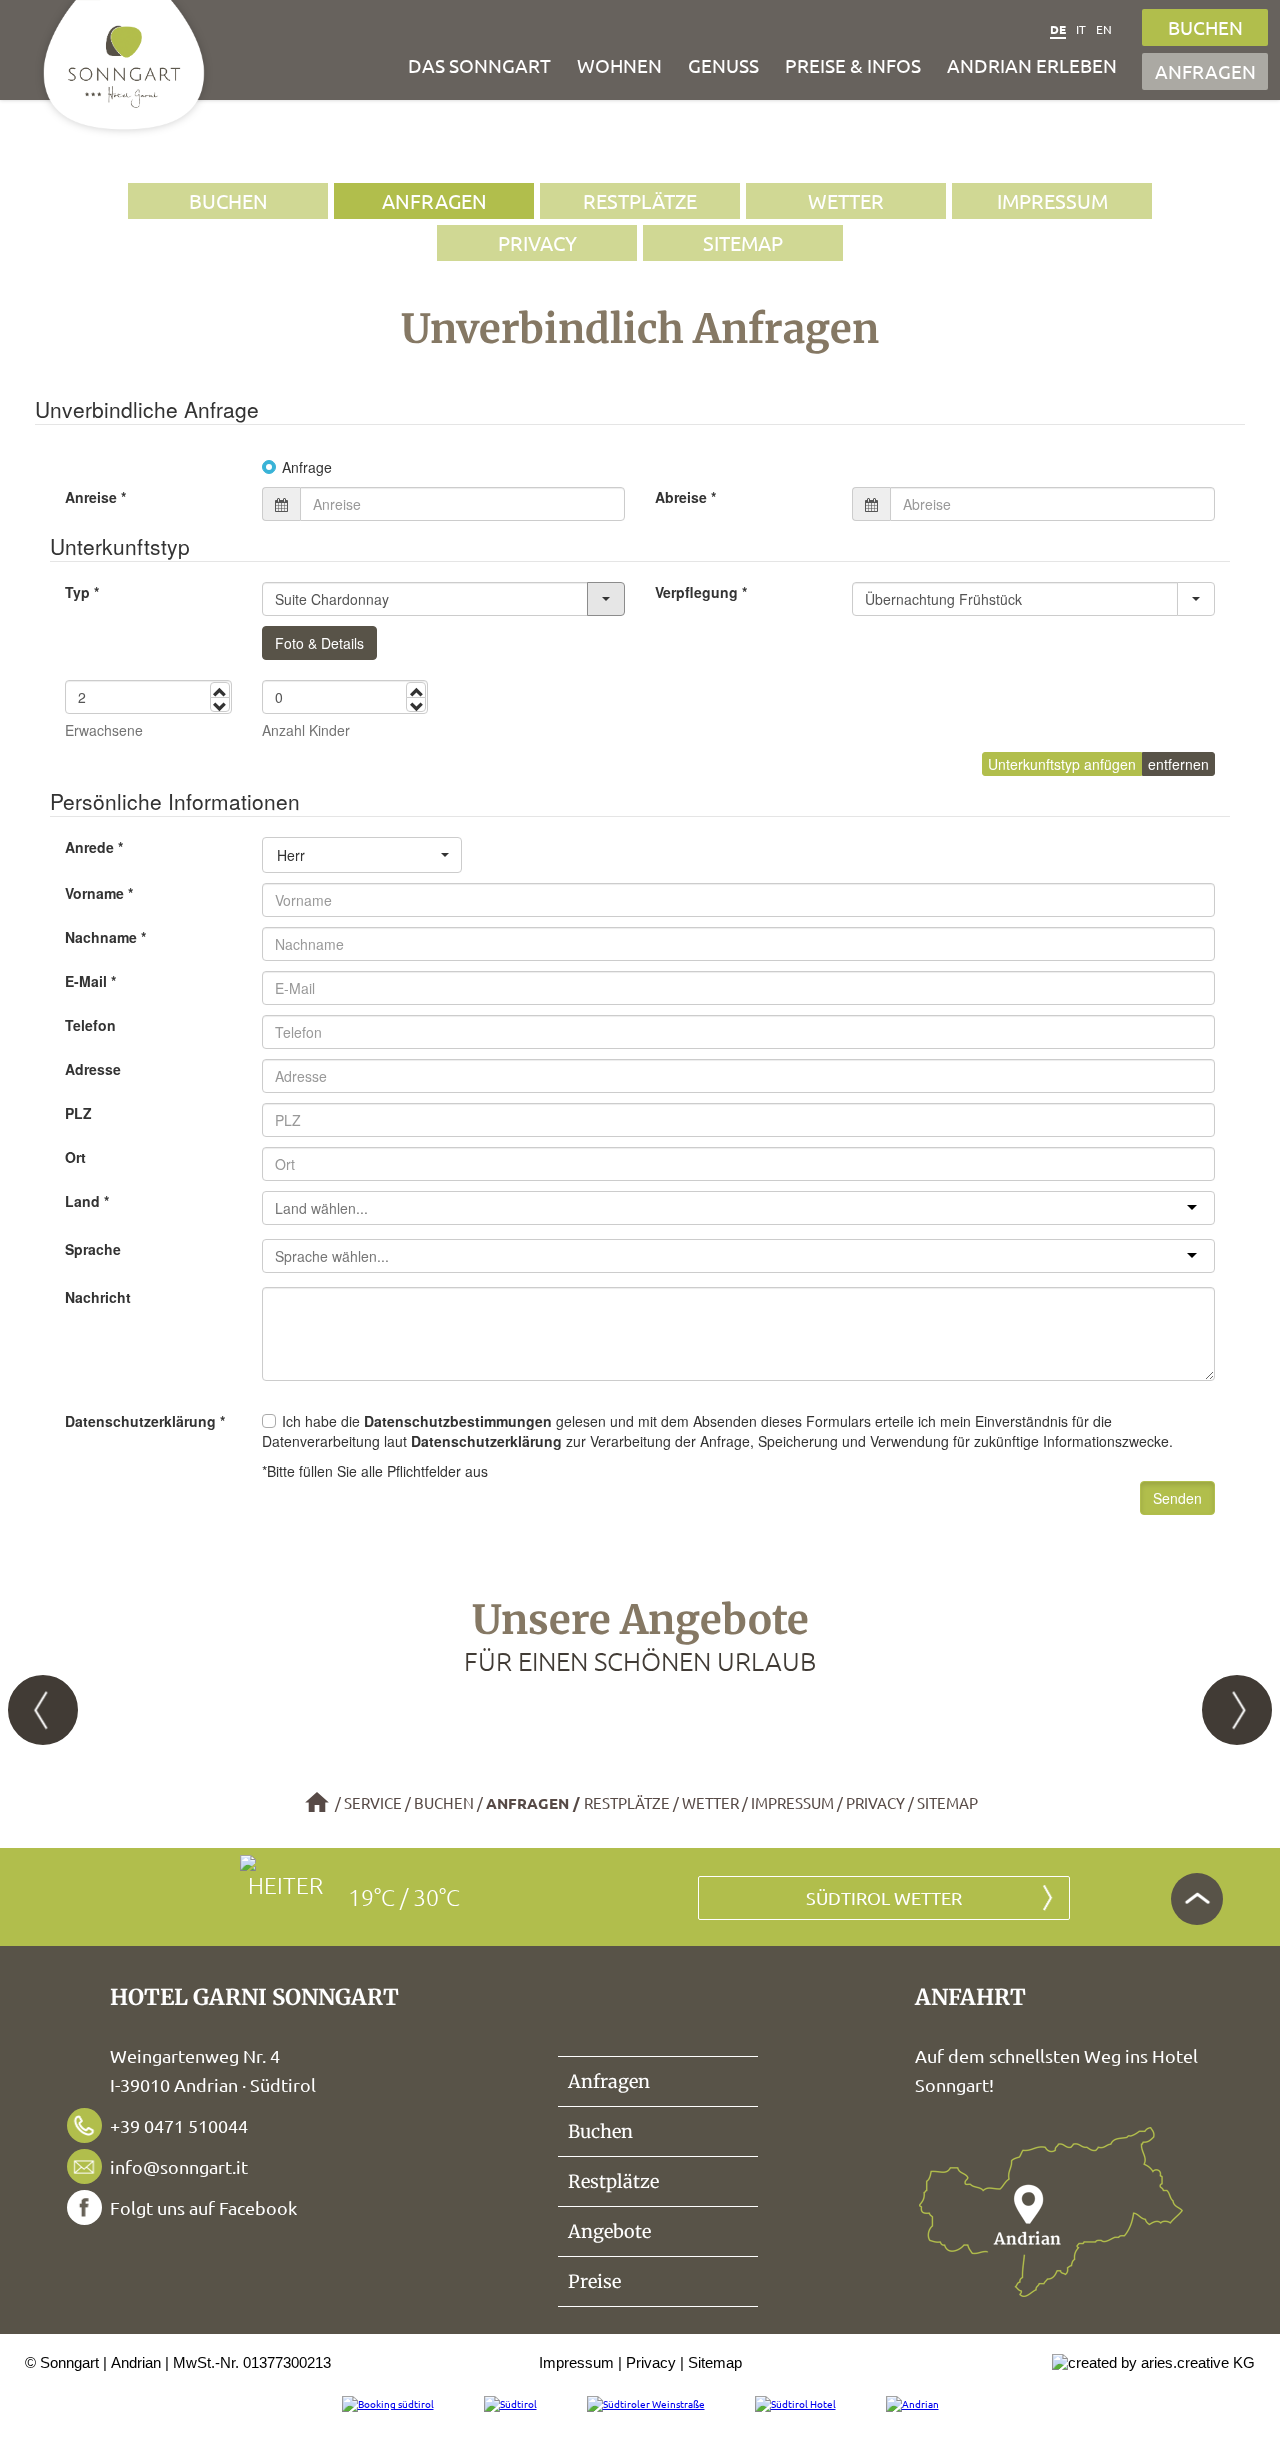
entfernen (1178, 764)
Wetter (846, 200)
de (1058, 29)
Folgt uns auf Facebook (203, 2207)
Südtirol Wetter (884, 1897)
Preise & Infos (853, 65)
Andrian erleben (1032, 65)
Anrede (94, 847)
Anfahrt (1051, 2212)
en (1104, 29)
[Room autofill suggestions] (606, 599)
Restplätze (640, 200)
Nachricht (98, 1297)
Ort (75, 1157)
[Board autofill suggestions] (1196, 599)
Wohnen (619, 65)
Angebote (609, 2231)
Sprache (93, 1249)
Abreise (685, 497)
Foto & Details (319, 643)
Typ (82, 592)
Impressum (1052, 200)
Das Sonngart (479, 65)
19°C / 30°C (404, 1897)
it (1081, 29)
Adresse (93, 1069)
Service (373, 1802)
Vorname (99, 893)
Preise (594, 2281)
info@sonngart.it (179, 2166)
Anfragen (1205, 71)
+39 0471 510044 (179, 2125)
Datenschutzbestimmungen (458, 1421)
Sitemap (743, 242)
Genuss (723, 65)
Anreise (95, 497)
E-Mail (90, 981)
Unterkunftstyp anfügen (1062, 764)
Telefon (90, 1025)
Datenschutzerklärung (486, 1441)
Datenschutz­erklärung (145, 1421)
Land (87, 1201)
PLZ (78, 1113)
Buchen (1205, 27)
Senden (1177, 1498)
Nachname (105, 937)
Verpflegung (701, 592)
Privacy (537, 242)
